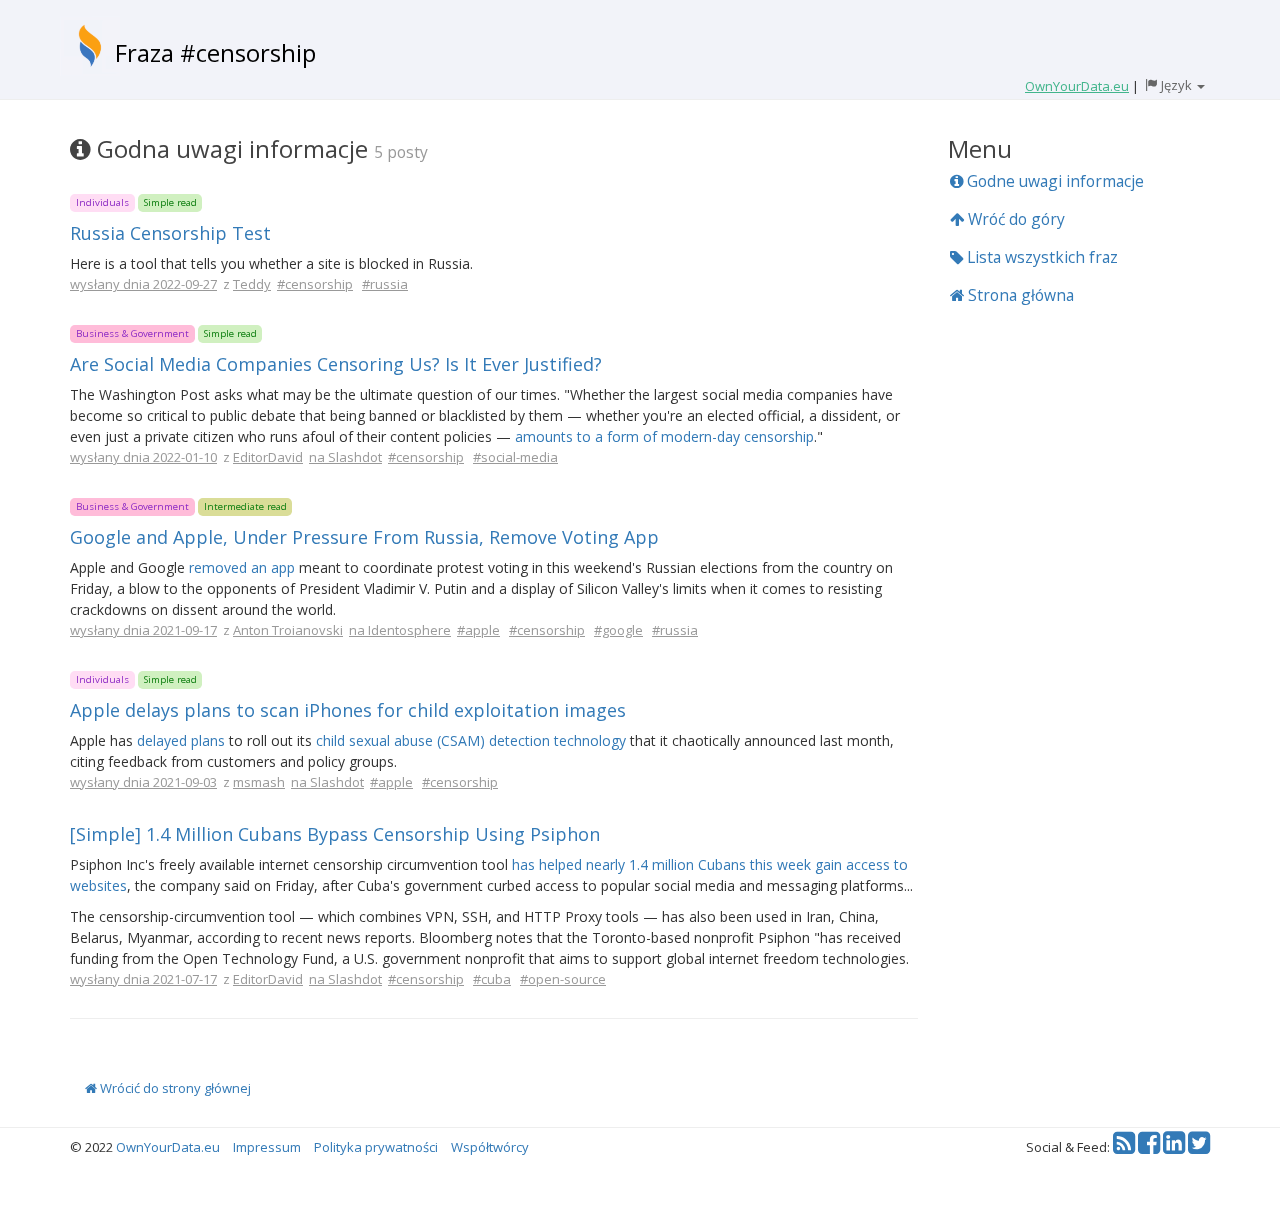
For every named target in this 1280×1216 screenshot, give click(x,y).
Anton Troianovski (288, 630)
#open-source (563, 979)
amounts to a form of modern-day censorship (664, 436)
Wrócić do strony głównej (174, 1088)
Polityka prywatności (376, 1147)
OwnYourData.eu (168, 1147)
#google (618, 630)
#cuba (492, 979)
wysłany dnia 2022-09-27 (143, 284)
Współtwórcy (490, 1147)
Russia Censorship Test (170, 233)
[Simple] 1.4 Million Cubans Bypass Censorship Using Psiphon (335, 834)
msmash (259, 782)
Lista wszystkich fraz (1040, 257)
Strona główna (1019, 295)
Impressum (267, 1147)
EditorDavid (268, 457)
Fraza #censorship (215, 52)
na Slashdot (345, 457)
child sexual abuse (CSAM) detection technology (471, 740)
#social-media (515, 457)
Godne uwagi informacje (1053, 181)
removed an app (242, 567)
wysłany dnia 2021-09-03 (143, 782)
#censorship (315, 284)
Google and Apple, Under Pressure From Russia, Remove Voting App (364, 537)
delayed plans (181, 740)
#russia (385, 284)
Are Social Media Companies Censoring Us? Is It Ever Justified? (336, 364)
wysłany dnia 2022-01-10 (143, 457)
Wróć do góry (1014, 219)
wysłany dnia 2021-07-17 (143, 979)
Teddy (252, 284)
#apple (478, 630)
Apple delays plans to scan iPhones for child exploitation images (348, 710)
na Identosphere (400, 630)
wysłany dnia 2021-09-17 (143, 630)
